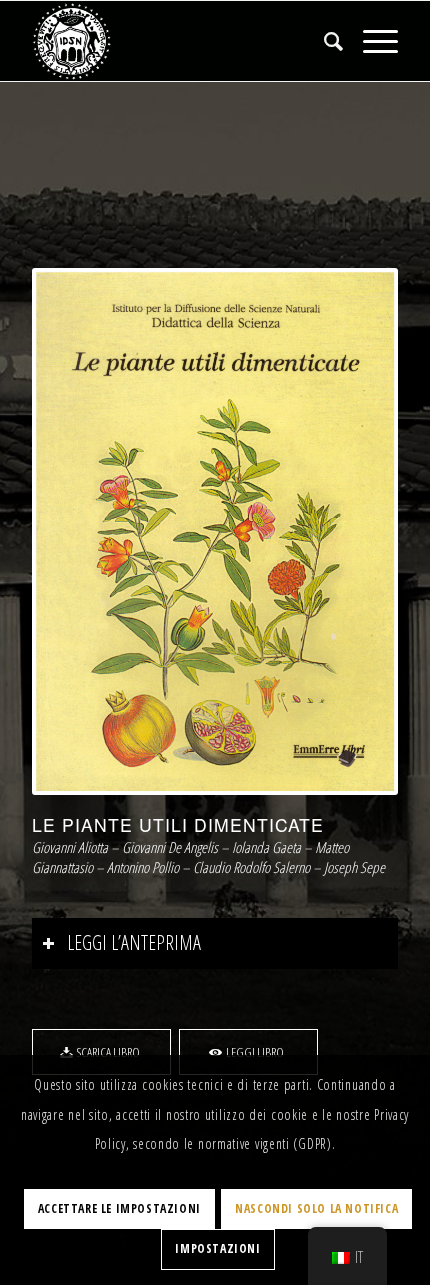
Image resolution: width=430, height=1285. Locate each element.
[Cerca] (323, 41)
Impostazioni (217, 1248)
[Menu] (370, 41)
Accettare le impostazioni (119, 1208)
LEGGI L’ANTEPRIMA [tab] (134, 942)
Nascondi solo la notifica (316, 1208)
